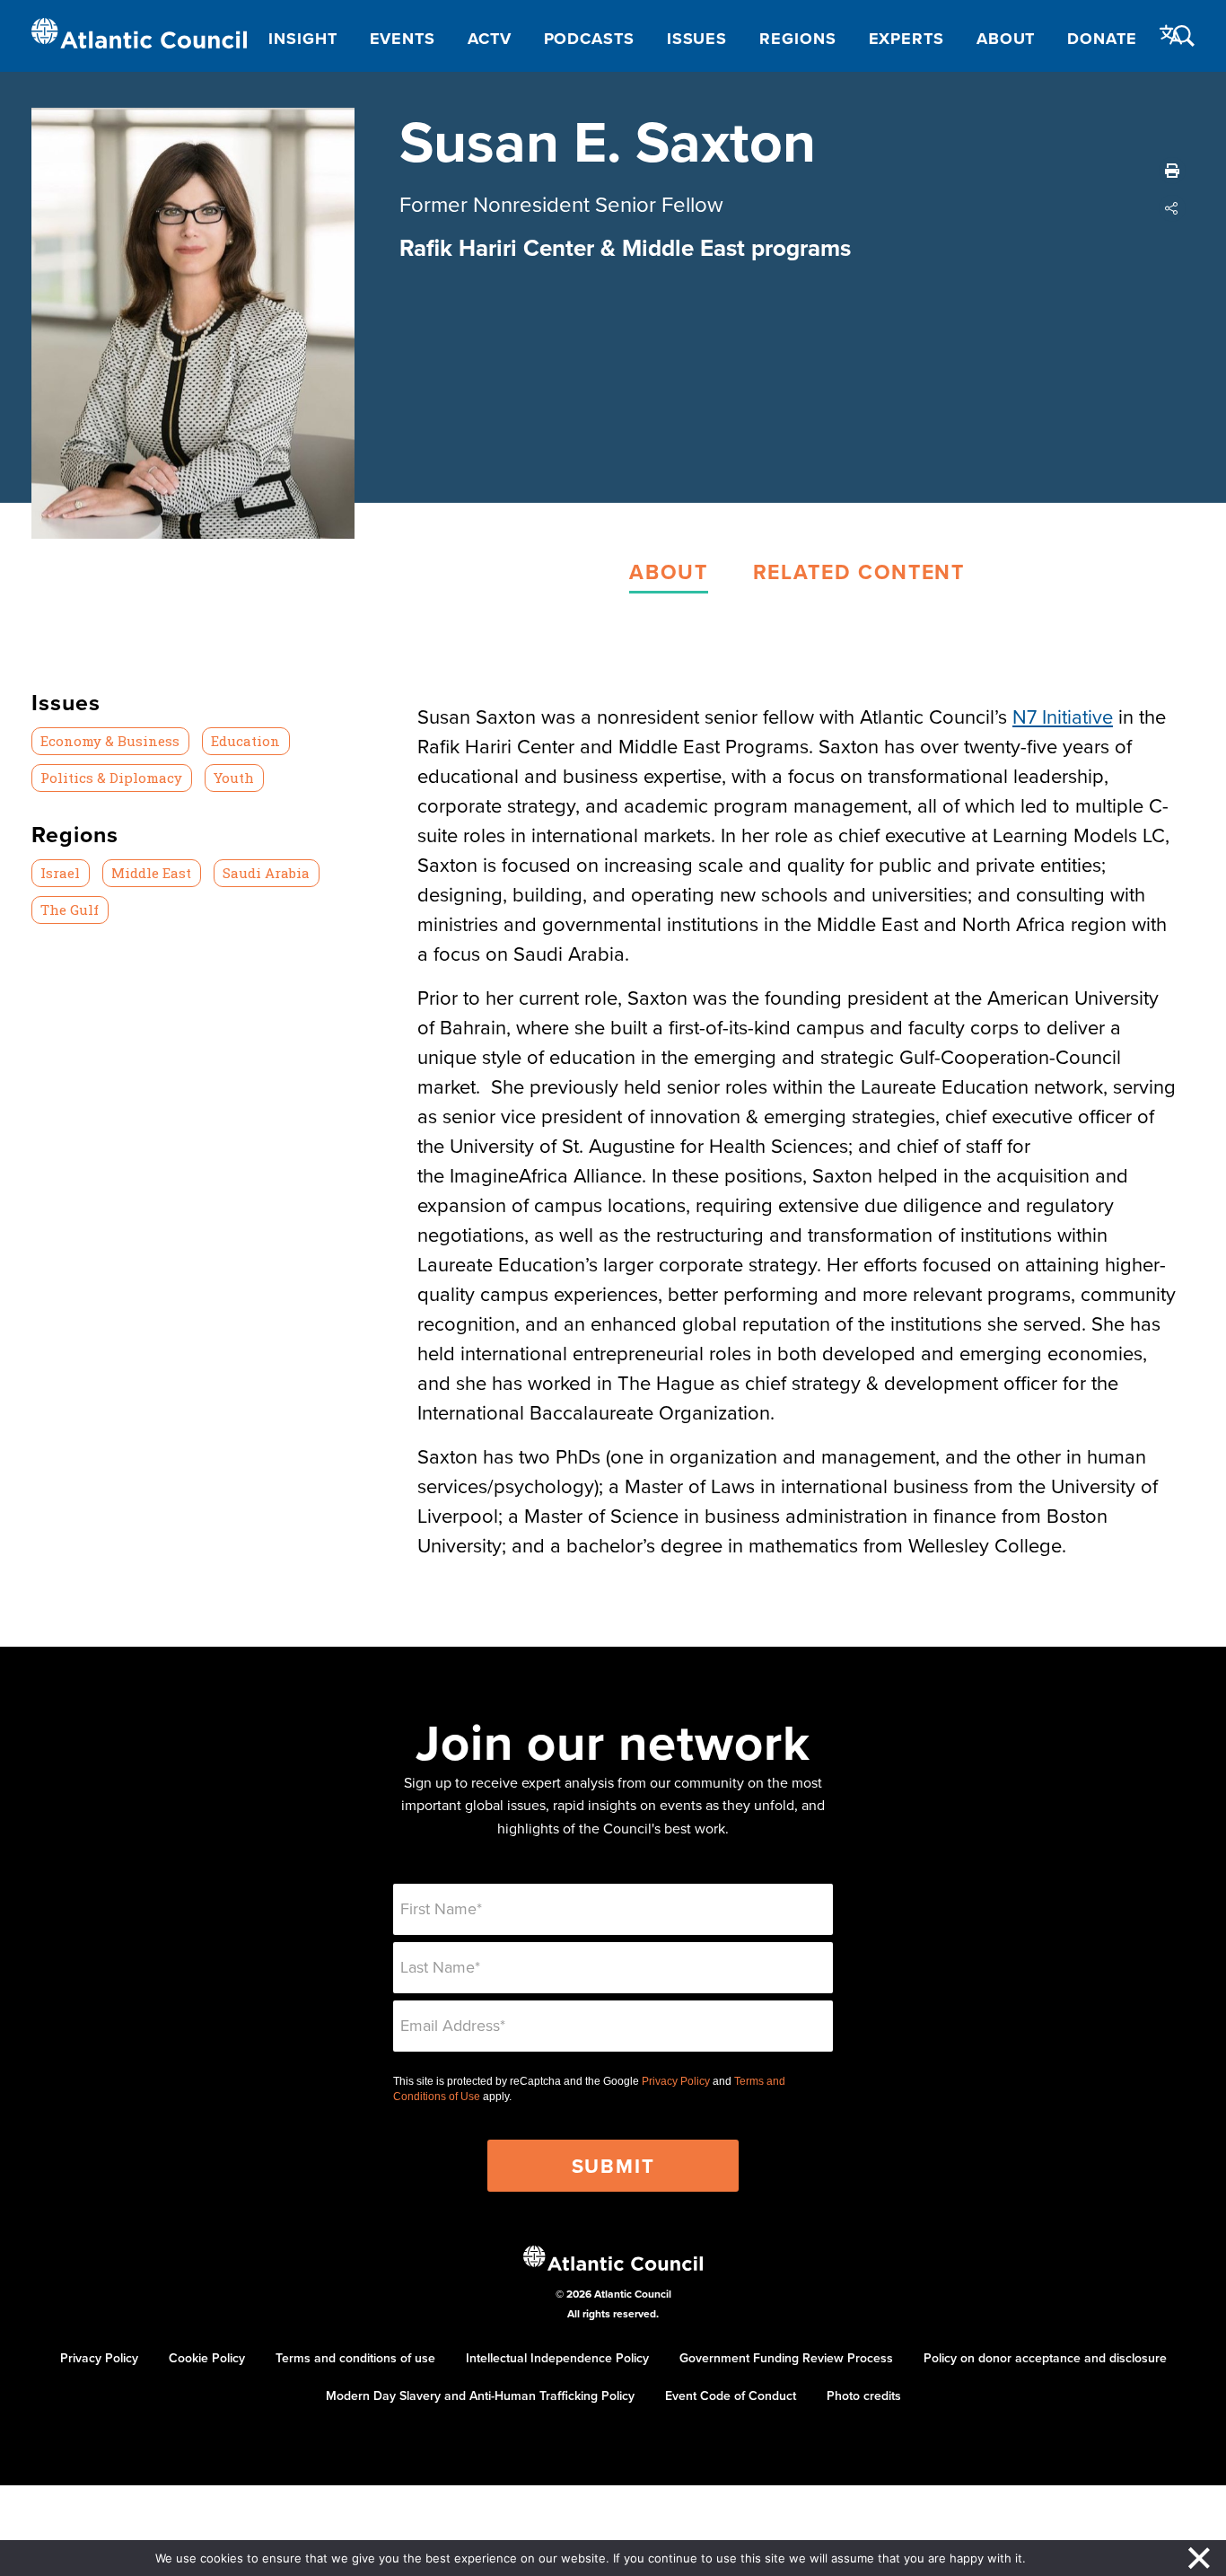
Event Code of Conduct (731, 2396)
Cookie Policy (207, 2358)
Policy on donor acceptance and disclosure (1045, 2358)
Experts (906, 39)
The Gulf (70, 910)
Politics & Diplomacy (111, 778)
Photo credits (864, 2396)
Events (403, 39)
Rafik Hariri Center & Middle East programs (625, 248)
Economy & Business (110, 741)
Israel (60, 873)
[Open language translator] (1171, 35)
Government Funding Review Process (786, 2358)
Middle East (151, 873)
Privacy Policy (676, 2081)
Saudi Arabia (266, 873)
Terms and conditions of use (355, 2358)
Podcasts (589, 39)
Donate (1102, 39)
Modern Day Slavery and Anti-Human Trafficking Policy (480, 2396)
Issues (697, 39)
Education (245, 741)
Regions (797, 39)
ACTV (490, 39)
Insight (302, 39)
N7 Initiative (1063, 716)
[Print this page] (1172, 171)
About (1006, 39)
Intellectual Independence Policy (557, 2358)
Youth (234, 778)
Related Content (859, 571)
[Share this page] (1172, 208)
